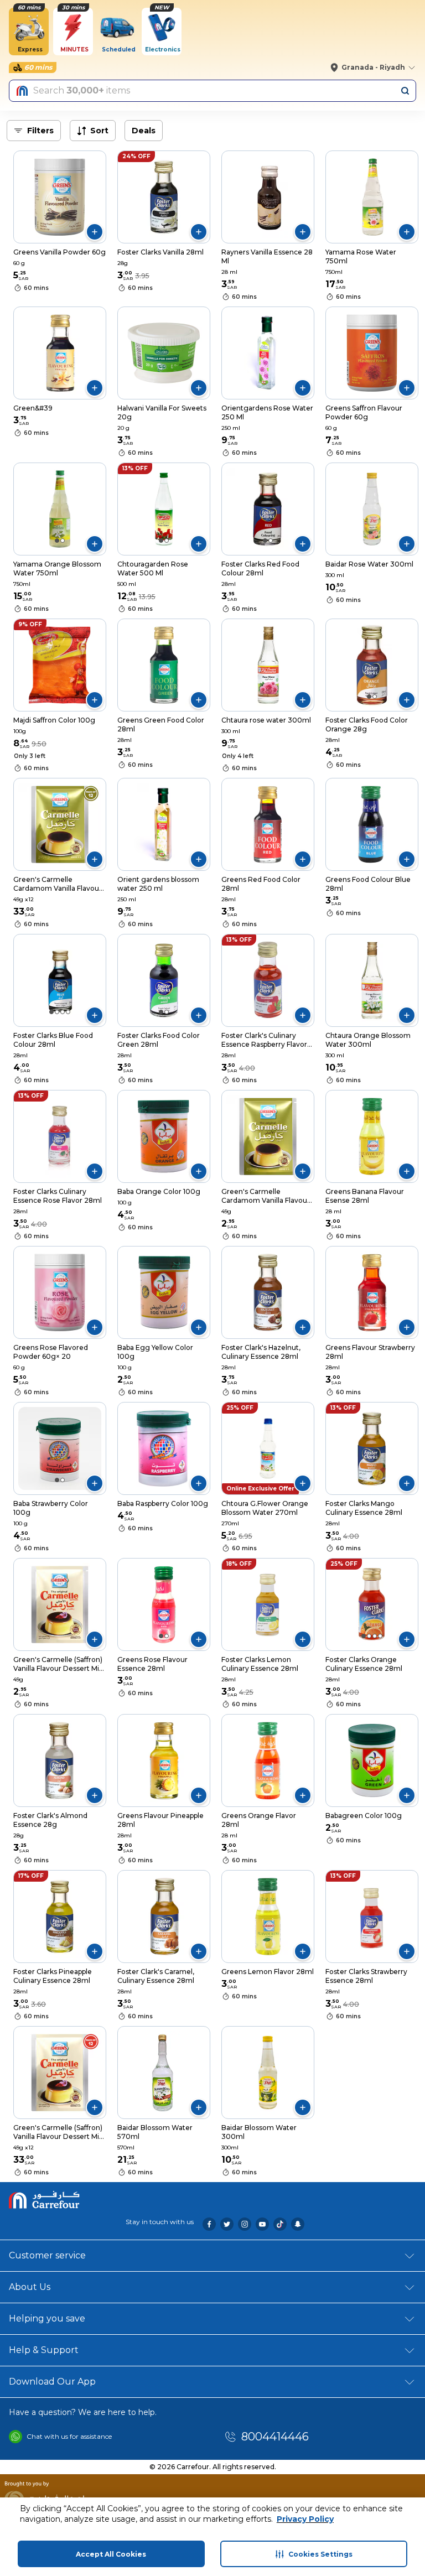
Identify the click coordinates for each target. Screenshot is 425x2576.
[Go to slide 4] (68, 1012)
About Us (30, 2287)
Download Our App (52, 2382)
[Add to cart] (95, 232)
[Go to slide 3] (63, 1012)
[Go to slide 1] (57, 541)
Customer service (47, 2255)
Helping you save (47, 2318)
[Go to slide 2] (63, 541)
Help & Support (44, 2350)
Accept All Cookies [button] (111, 2554)
